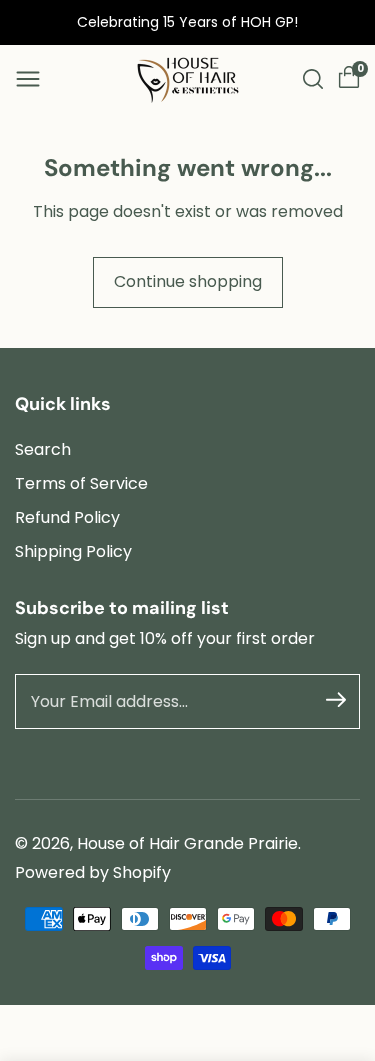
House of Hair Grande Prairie (187, 843)
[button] (28, 79)
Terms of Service (81, 483)
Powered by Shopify (93, 872)
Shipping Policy (73, 551)
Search (43, 449)
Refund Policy (67, 517)
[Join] (336, 700)
